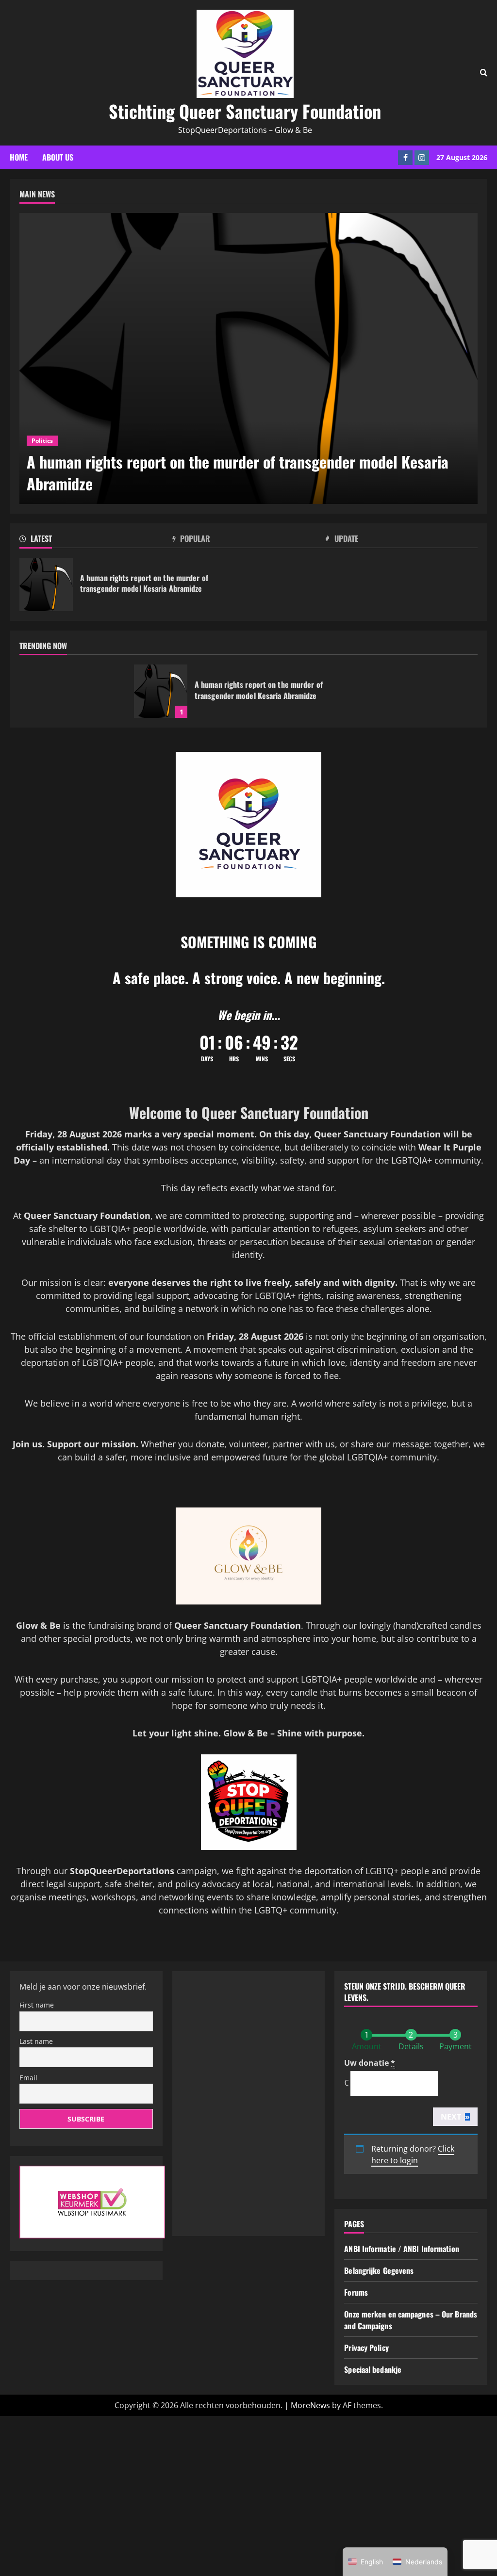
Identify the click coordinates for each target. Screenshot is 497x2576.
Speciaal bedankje (373, 2369)
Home (19, 157)
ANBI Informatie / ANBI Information (401, 2249)
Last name (36, 2041)
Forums (356, 2292)
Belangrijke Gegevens (379, 2270)
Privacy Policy (366, 2348)
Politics (42, 441)
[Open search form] (484, 73)
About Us (58, 157)
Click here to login (413, 2155)
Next (455, 2117)
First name (37, 2005)
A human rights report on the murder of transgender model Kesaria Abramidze (46, 584)
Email (28, 2078)
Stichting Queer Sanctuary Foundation (245, 111)
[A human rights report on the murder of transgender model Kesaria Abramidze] (248, 358)
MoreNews (310, 2405)
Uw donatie (370, 2063)
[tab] (96, 540)
